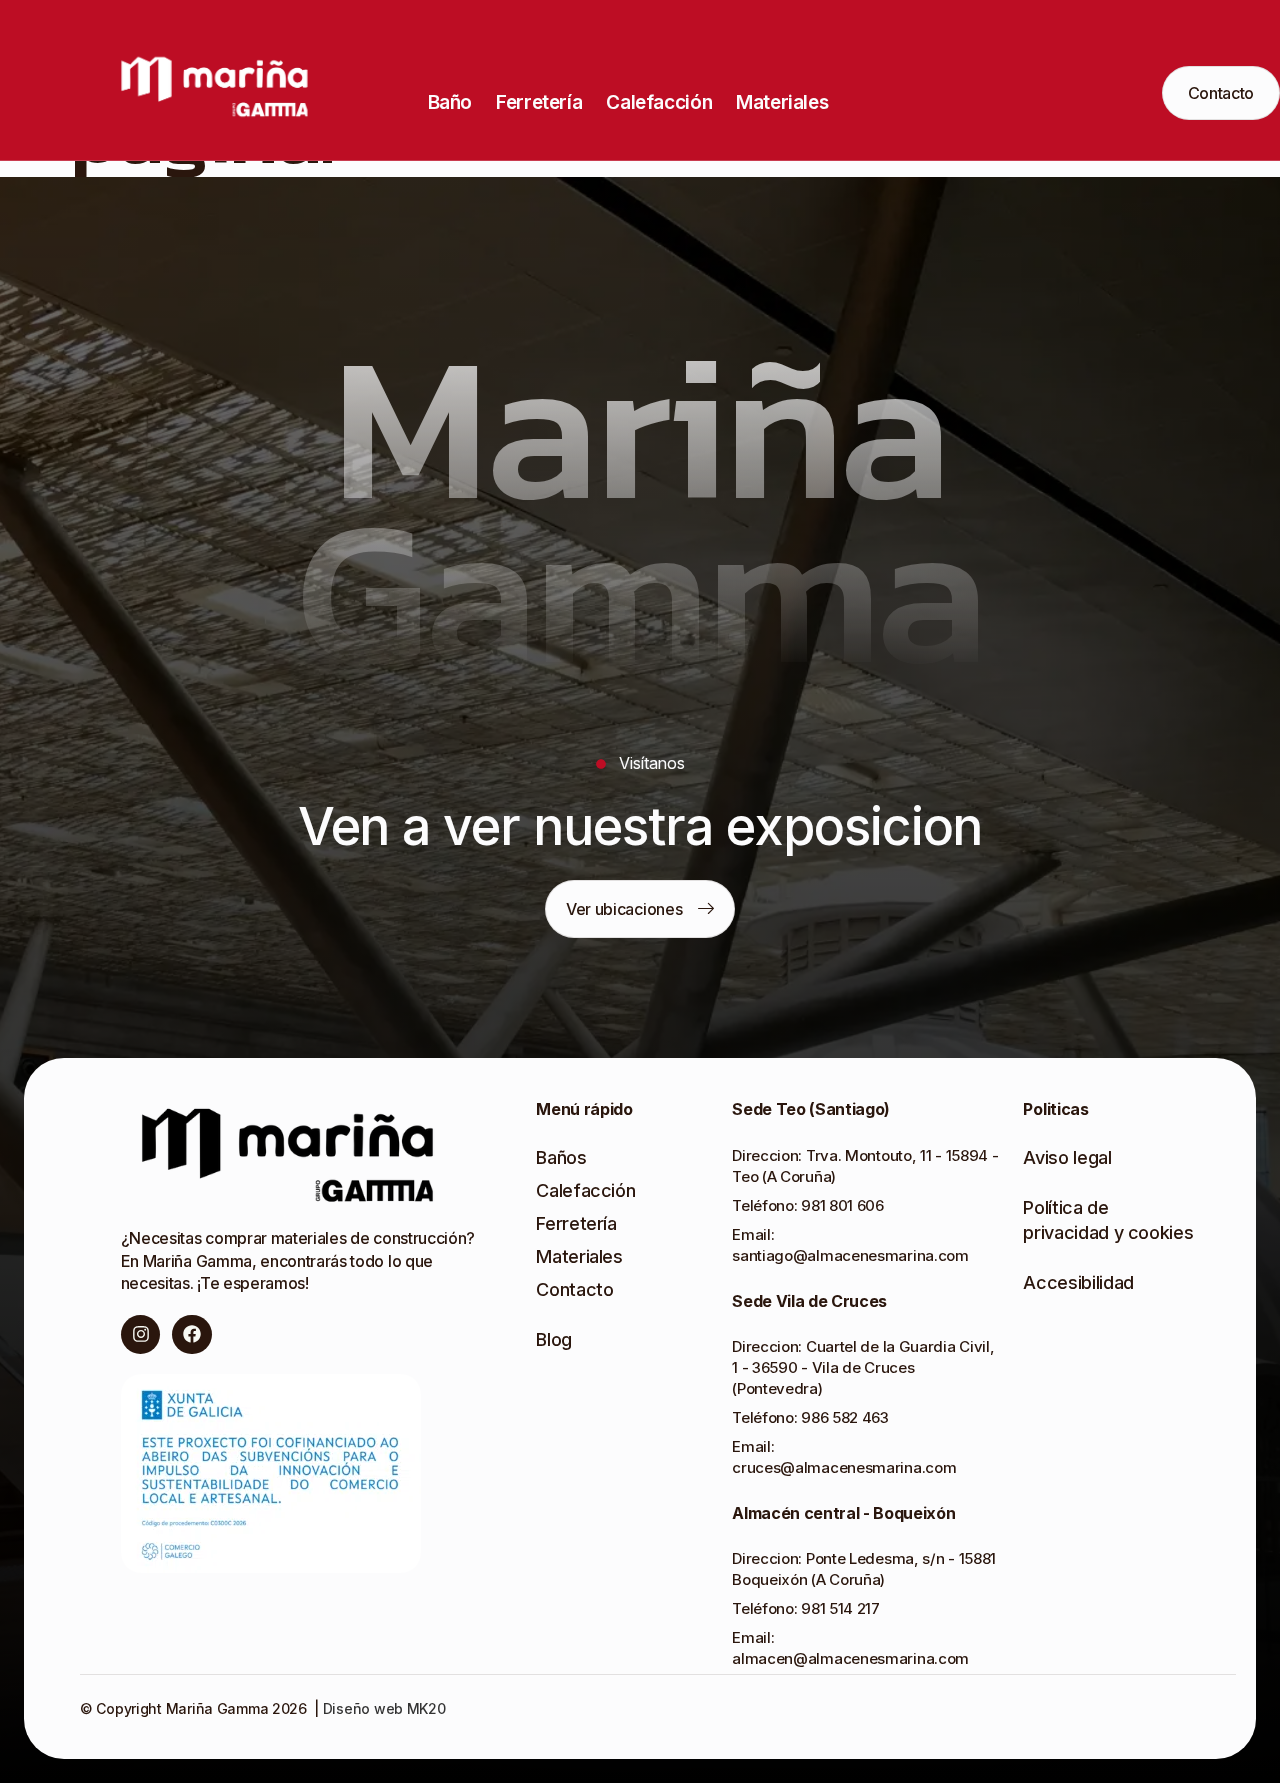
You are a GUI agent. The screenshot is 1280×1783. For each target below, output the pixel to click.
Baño (450, 102)
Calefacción (659, 102)
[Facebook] (192, 1335)
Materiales (782, 102)
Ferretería (539, 102)
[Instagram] (141, 1335)
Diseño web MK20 (382, 1708)
